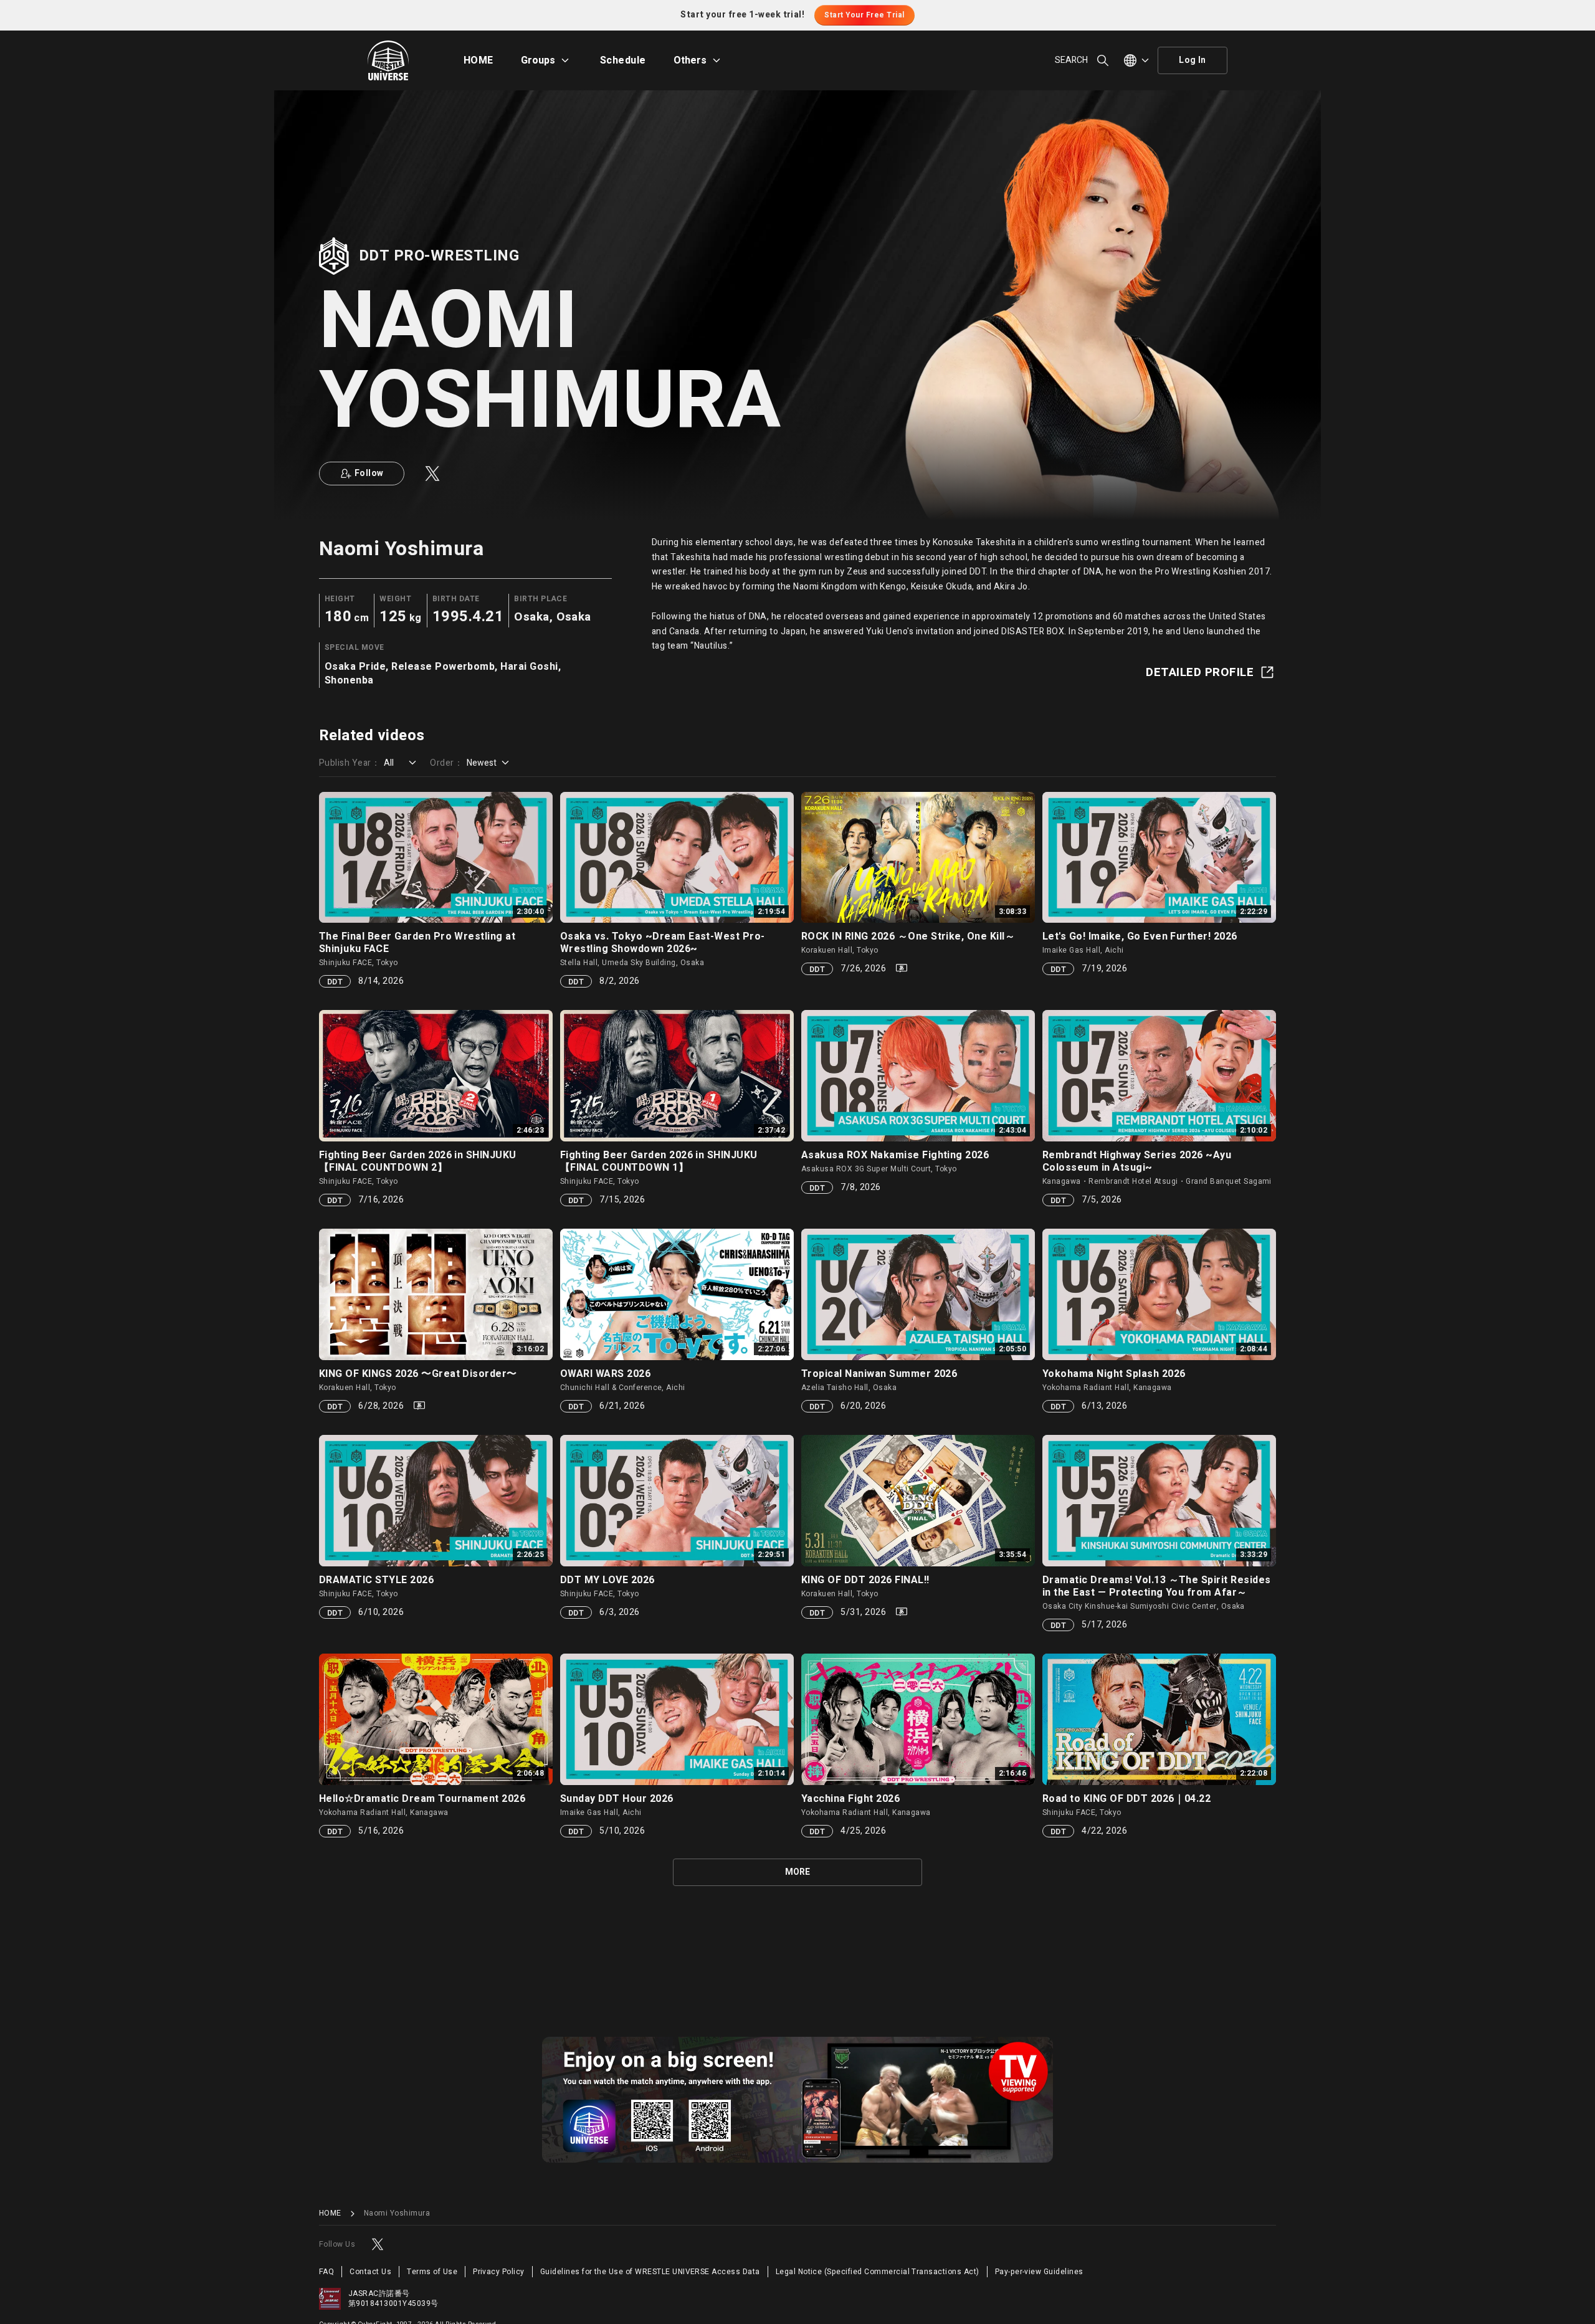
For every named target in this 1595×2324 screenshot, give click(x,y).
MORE (797, 1872)
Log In (1193, 60)
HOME (478, 60)
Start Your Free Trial (864, 15)
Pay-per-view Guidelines (1039, 2272)
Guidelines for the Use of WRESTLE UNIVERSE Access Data (650, 2272)
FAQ (326, 2272)
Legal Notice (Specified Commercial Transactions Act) (878, 2272)
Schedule (623, 60)
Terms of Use (432, 2272)
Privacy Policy (499, 2272)
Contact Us (370, 2272)
